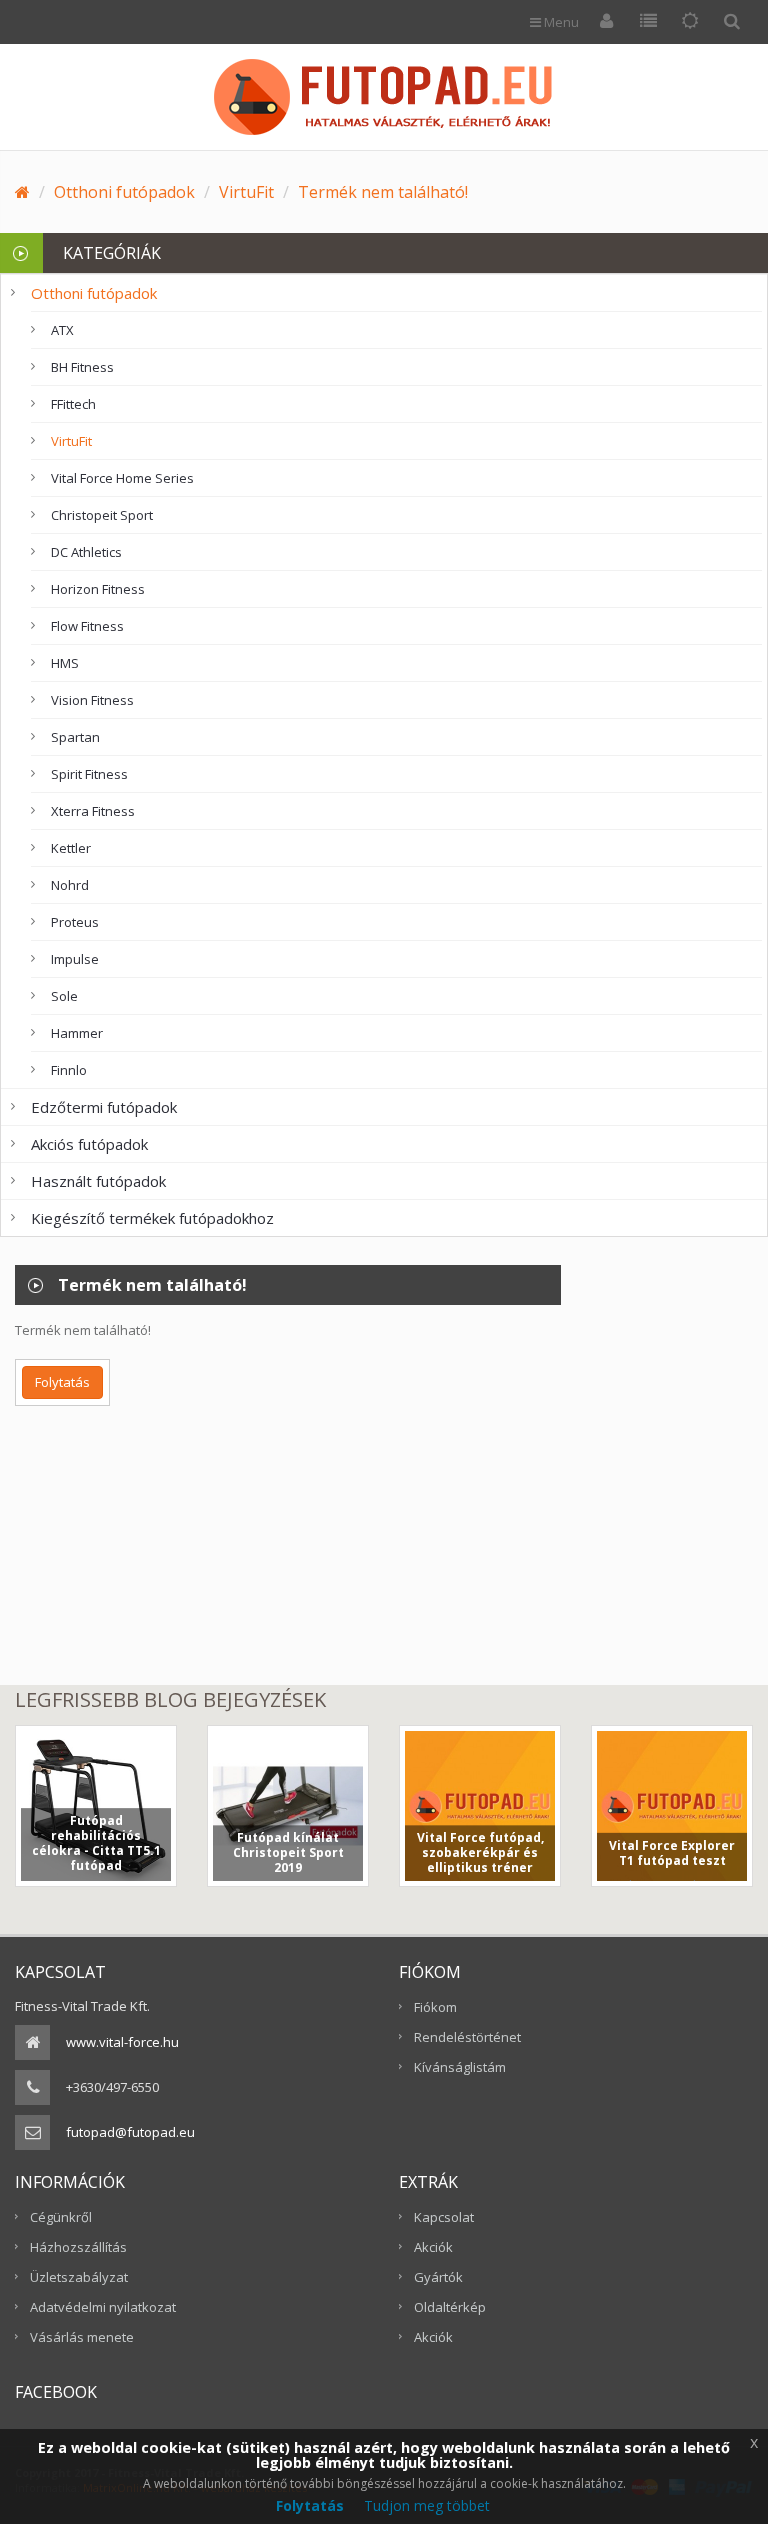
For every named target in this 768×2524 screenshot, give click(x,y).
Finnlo (69, 1070)
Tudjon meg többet (427, 2505)
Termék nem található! (383, 192)
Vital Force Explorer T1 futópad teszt (672, 1853)
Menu (560, 22)
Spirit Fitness (89, 774)
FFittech (73, 404)
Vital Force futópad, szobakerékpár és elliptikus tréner (480, 1852)
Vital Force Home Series (122, 478)
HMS (65, 663)
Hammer (77, 1033)
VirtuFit (246, 192)
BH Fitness (82, 367)
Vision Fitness (92, 700)
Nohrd (70, 885)
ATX (62, 330)
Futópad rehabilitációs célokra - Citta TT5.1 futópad (96, 1843)
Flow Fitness (87, 626)
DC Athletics (86, 552)
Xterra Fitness (93, 811)
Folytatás (62, 1382)
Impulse (75, 959)
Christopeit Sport (102, 515)
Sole (64, 996)
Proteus (75, 922)
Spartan (75, 737)
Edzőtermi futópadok (104, 1107)
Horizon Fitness (98, 589)
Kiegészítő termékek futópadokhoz (152, 1218)
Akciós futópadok (89, 1144)
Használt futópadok (98, 1181)
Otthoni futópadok (124, 192)
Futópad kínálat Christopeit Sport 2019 (288, 1852)
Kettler (71, 848)
